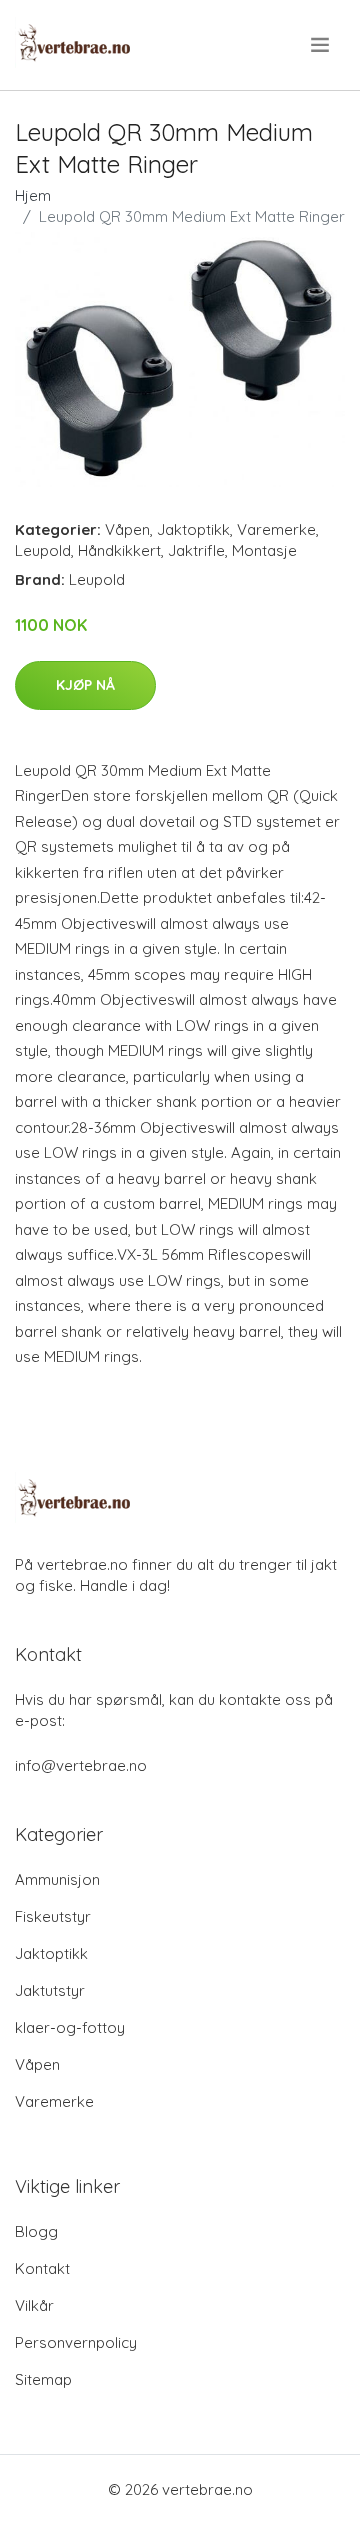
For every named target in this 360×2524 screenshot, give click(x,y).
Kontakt (42, 2268)
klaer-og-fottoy (70, 2027)
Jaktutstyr (50, 1990)
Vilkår (34, 2305)
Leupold (43, 550)
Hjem (33, 195)
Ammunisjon (57, 1879)
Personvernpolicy (76, 2342)
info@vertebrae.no (81, 1765)
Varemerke (276, 529)
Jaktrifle (196, 550)
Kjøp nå (85, 685)
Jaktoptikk (193, 529)
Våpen (127, 529)
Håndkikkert (119, 550)
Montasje (264, 550)
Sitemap (43, 2379)
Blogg (36, 2231)
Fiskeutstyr (53, 1916)
